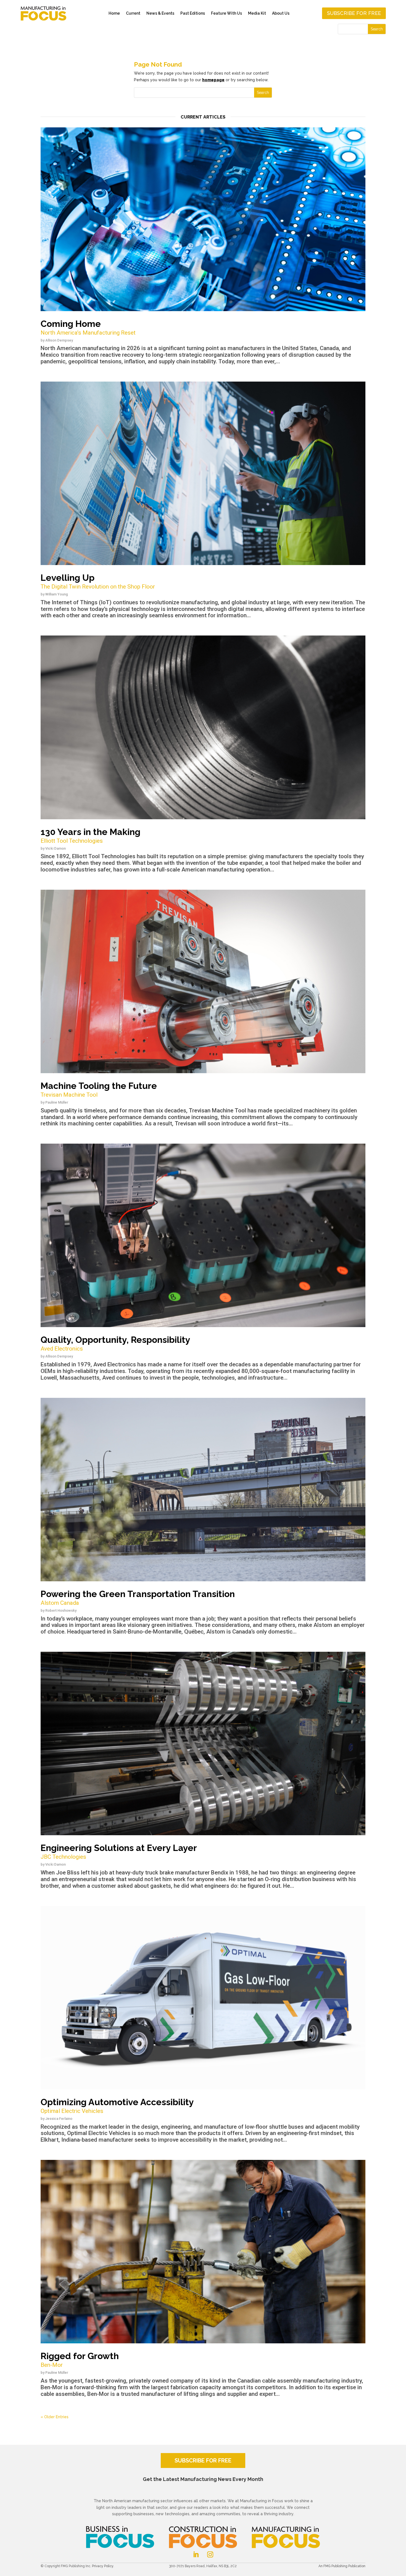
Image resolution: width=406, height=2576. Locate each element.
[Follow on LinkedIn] (196, 2554)
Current (133, 13)
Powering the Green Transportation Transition (138, 1597)
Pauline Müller (57, 1102)
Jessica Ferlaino (59, 2119)
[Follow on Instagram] (210, 2554)
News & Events (160, 13)
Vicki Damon (56, 848)
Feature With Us (226, 13)
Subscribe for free (354, 13)
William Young (57, 594)
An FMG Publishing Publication (342, 2566)
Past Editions (193, 13)
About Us (281, 13)
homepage (213, 80)
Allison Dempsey (59, 340)
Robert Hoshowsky (61, 1610)
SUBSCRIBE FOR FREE (203, 2461)
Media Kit (257, 13)
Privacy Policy (103, 2566)
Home (114, 13)
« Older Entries (55, 2417)
